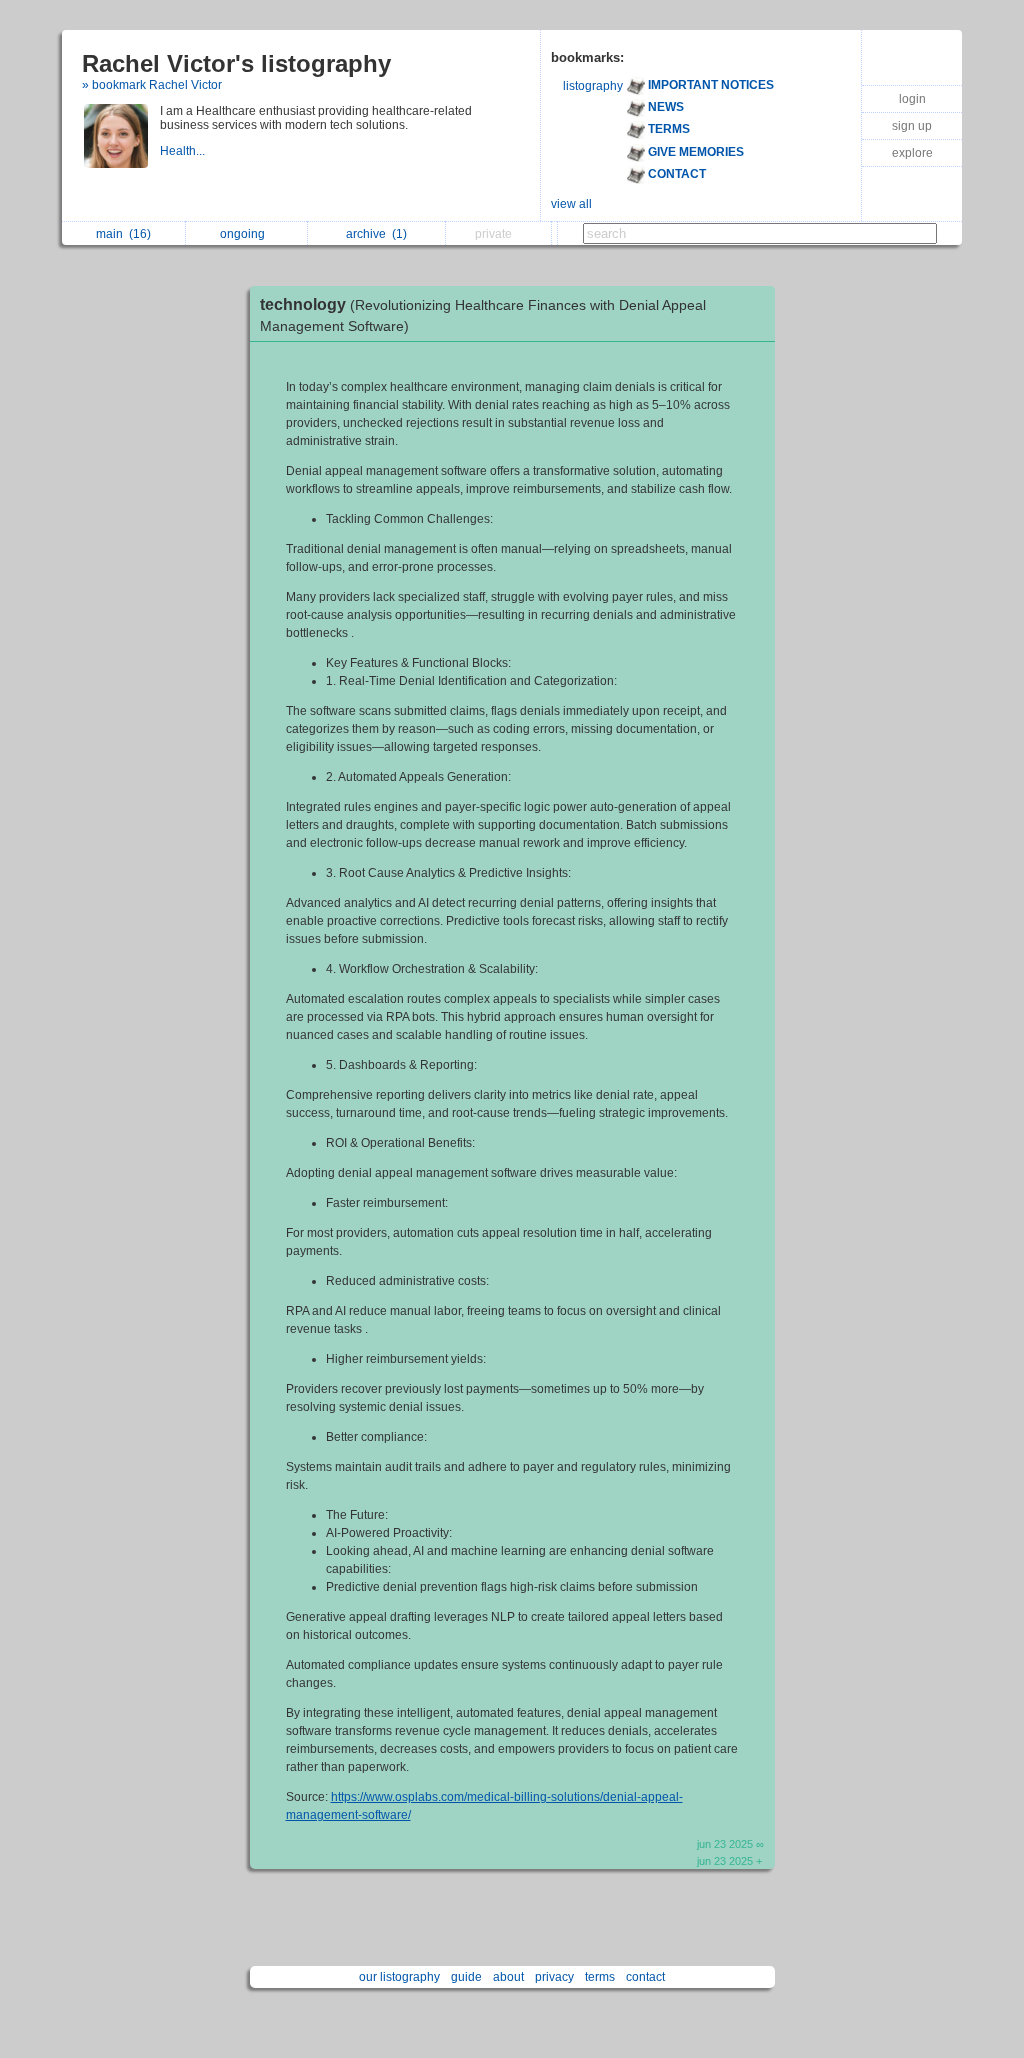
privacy (554, 1977)
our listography (399, 1977)
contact (645, 1977)
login (912, 99)
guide (466, 1977)
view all (571, 204)
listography (593, 86)
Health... (184, 151)
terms (600, 1977)
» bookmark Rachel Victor (152, 85)
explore (912, 153)
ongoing (245, 234)
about (508, 1977)
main (123, 234)
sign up (912, 126)
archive (376, 234)
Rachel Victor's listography (236, 63)
